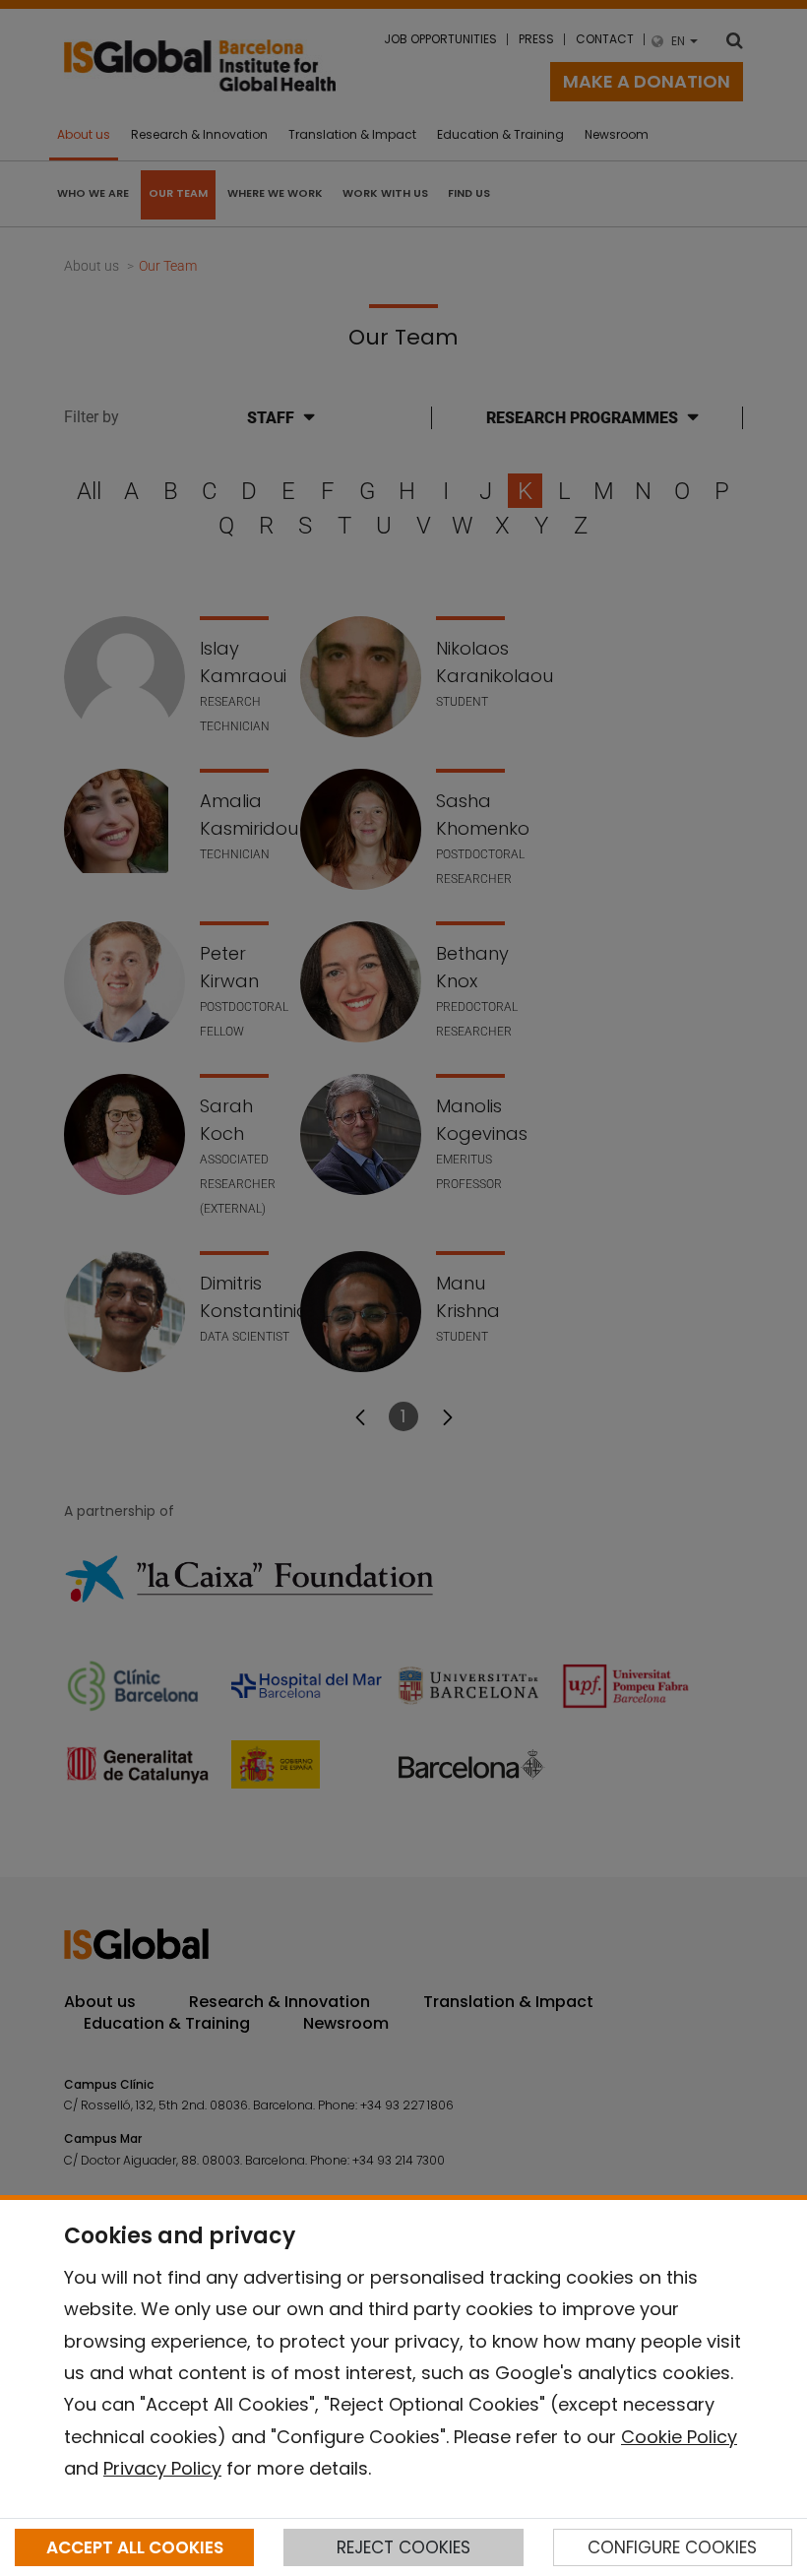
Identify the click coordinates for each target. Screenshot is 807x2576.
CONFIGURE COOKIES (672, 2547)
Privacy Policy (162, 2468)
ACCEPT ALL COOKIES (135, 2547)
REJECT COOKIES (403, 2547)
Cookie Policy (679, 2437)
